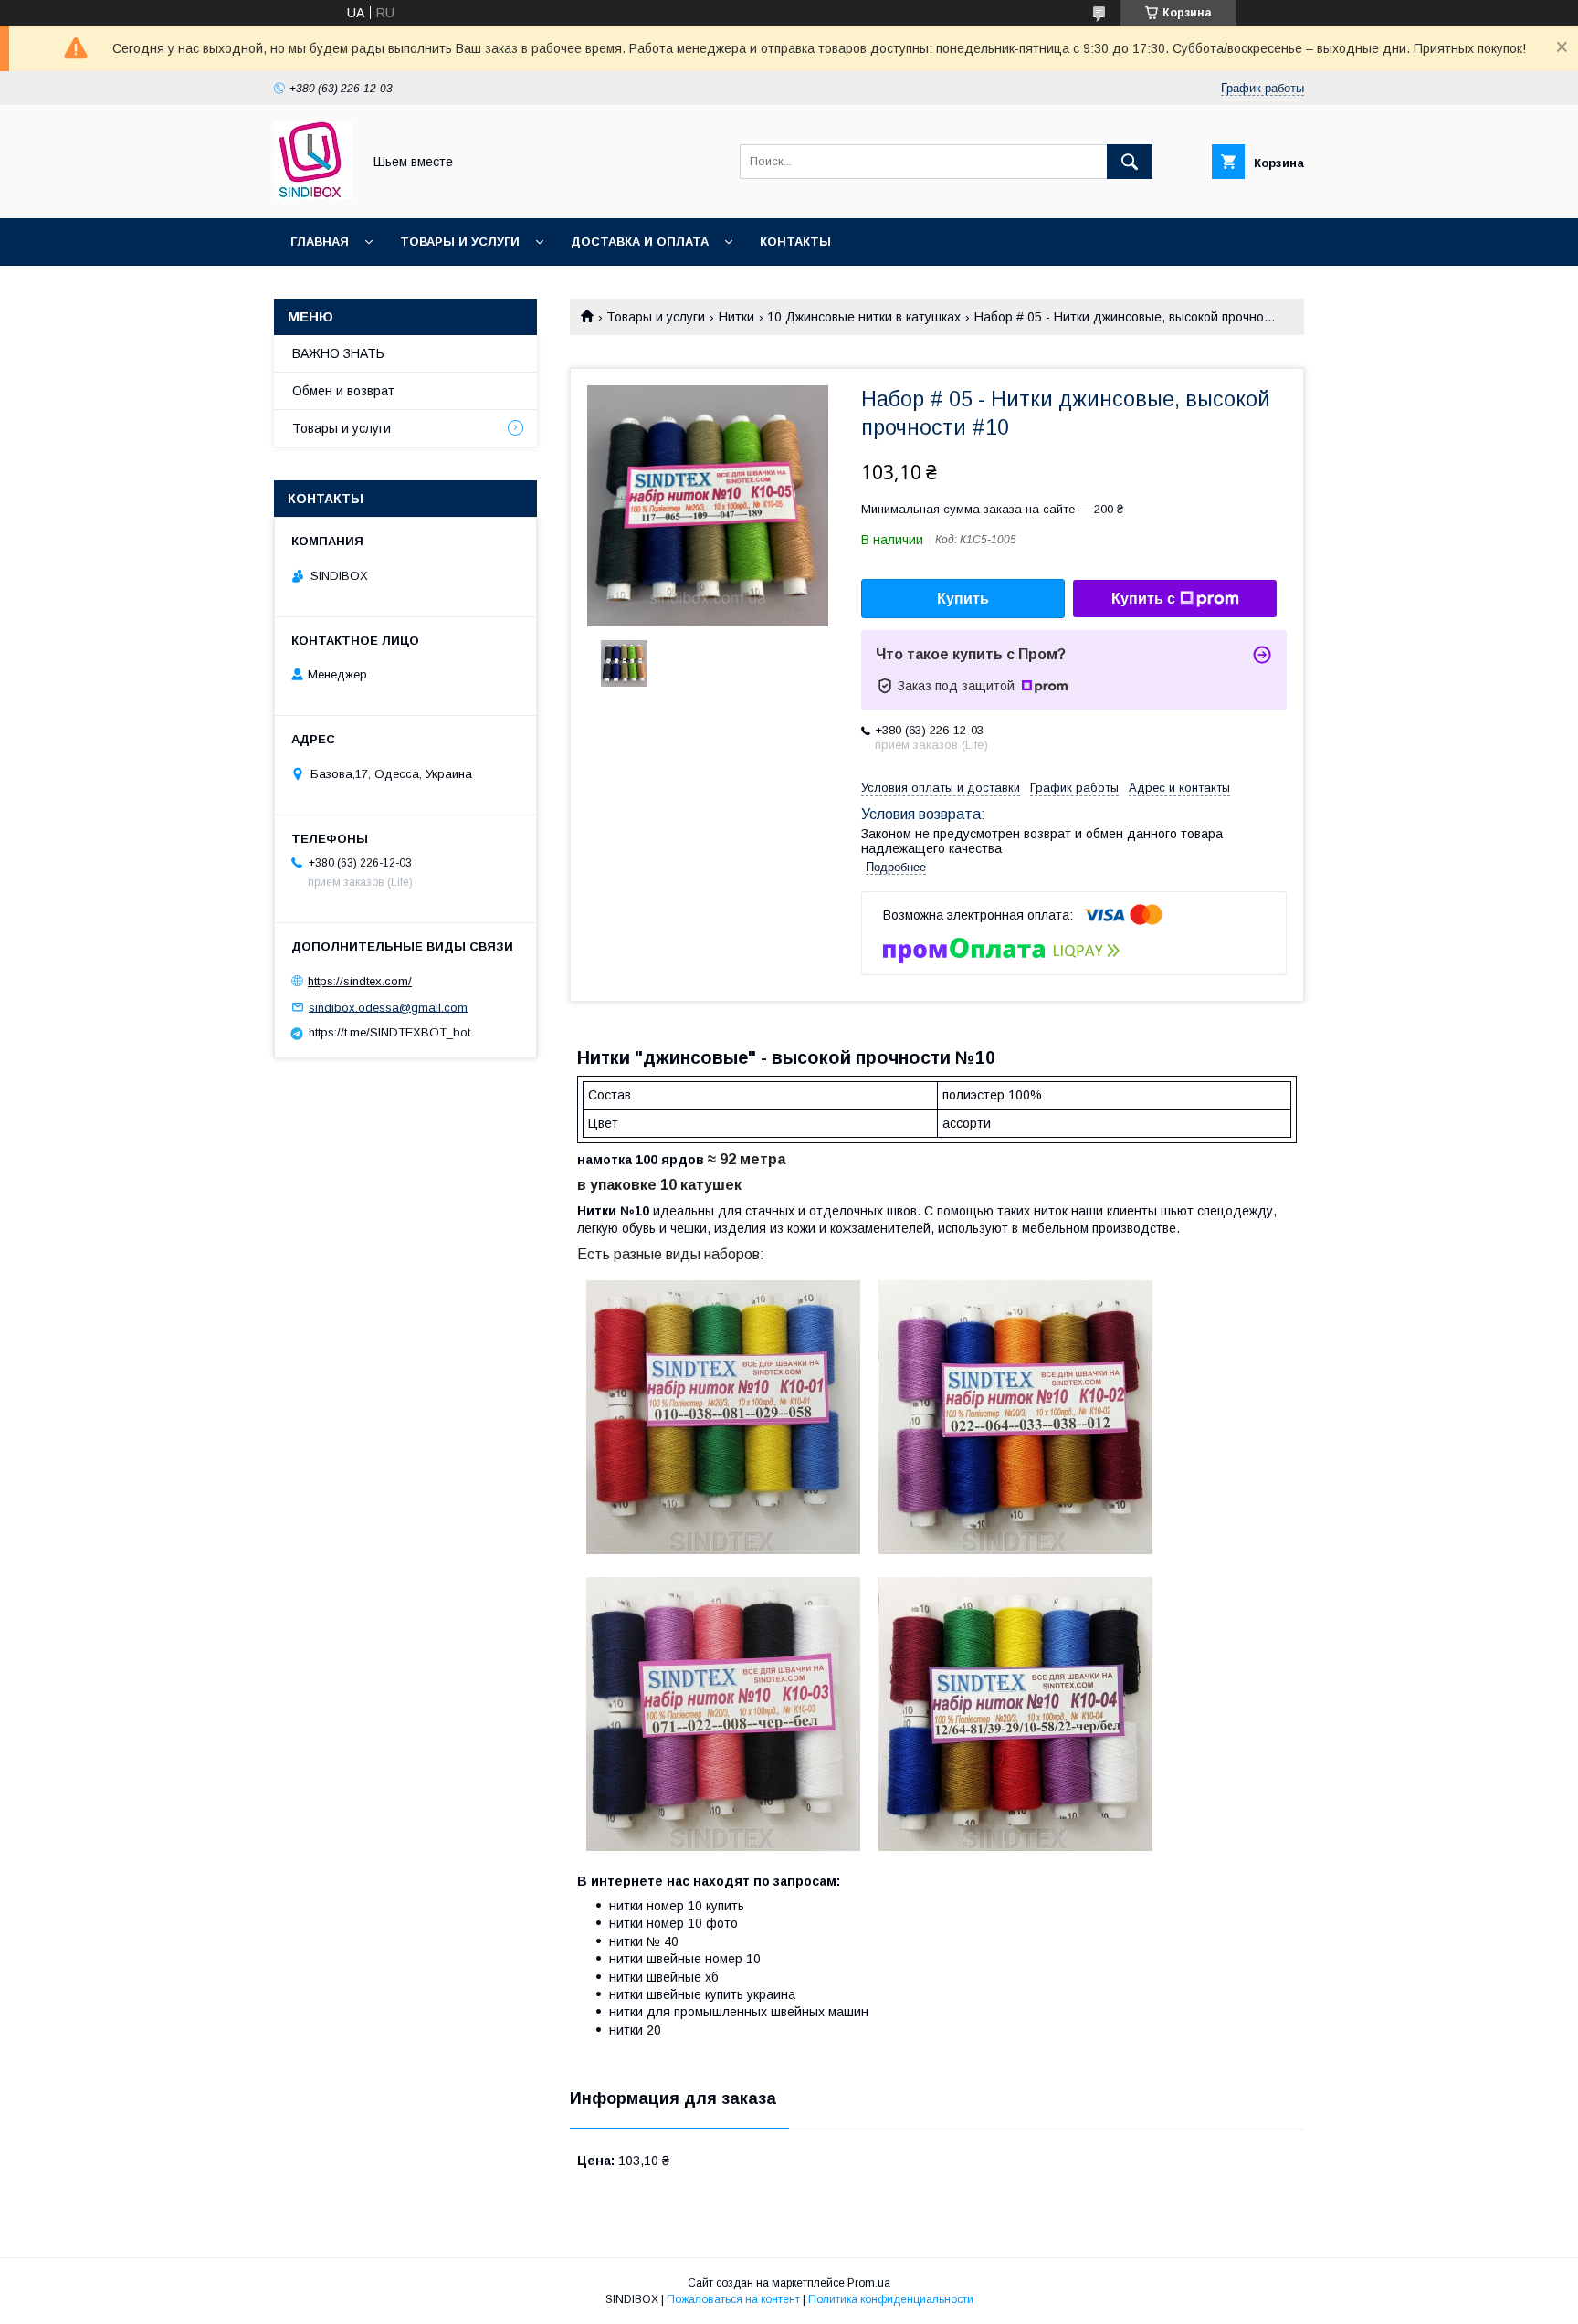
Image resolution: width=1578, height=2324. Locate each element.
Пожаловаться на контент (733, 2299)
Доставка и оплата (640, 242)
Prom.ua (869, 2283)
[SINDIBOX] (313, 195)
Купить (963, 599)
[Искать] (1130, 162)
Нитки (736, 317)
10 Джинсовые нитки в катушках (864, 317)
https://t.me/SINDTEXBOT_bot (389, 1032)
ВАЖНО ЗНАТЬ (338, 353)
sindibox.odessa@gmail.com (388, 1007)
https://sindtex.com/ (360, 981)
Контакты (795, 242)
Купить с (1143, 599)
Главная (320, 242)
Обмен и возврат (343, 391)
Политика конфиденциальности (891, 2299)
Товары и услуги (460, 242)
